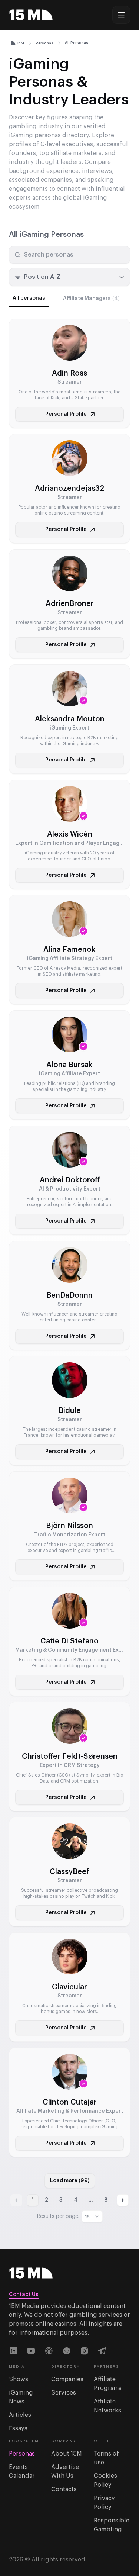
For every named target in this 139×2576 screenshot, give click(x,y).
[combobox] (69, 277)
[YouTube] (31, 2351)
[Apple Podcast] (49, 2351)
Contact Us (24, 2295)
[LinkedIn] (13, 2351)
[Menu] (121, 15)
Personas (44, 43)
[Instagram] (85, 2351)
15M (21, 43)
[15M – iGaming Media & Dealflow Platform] (31, 15)
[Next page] (123, 2200)
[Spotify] (67, 2351)
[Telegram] (102, 2351)
